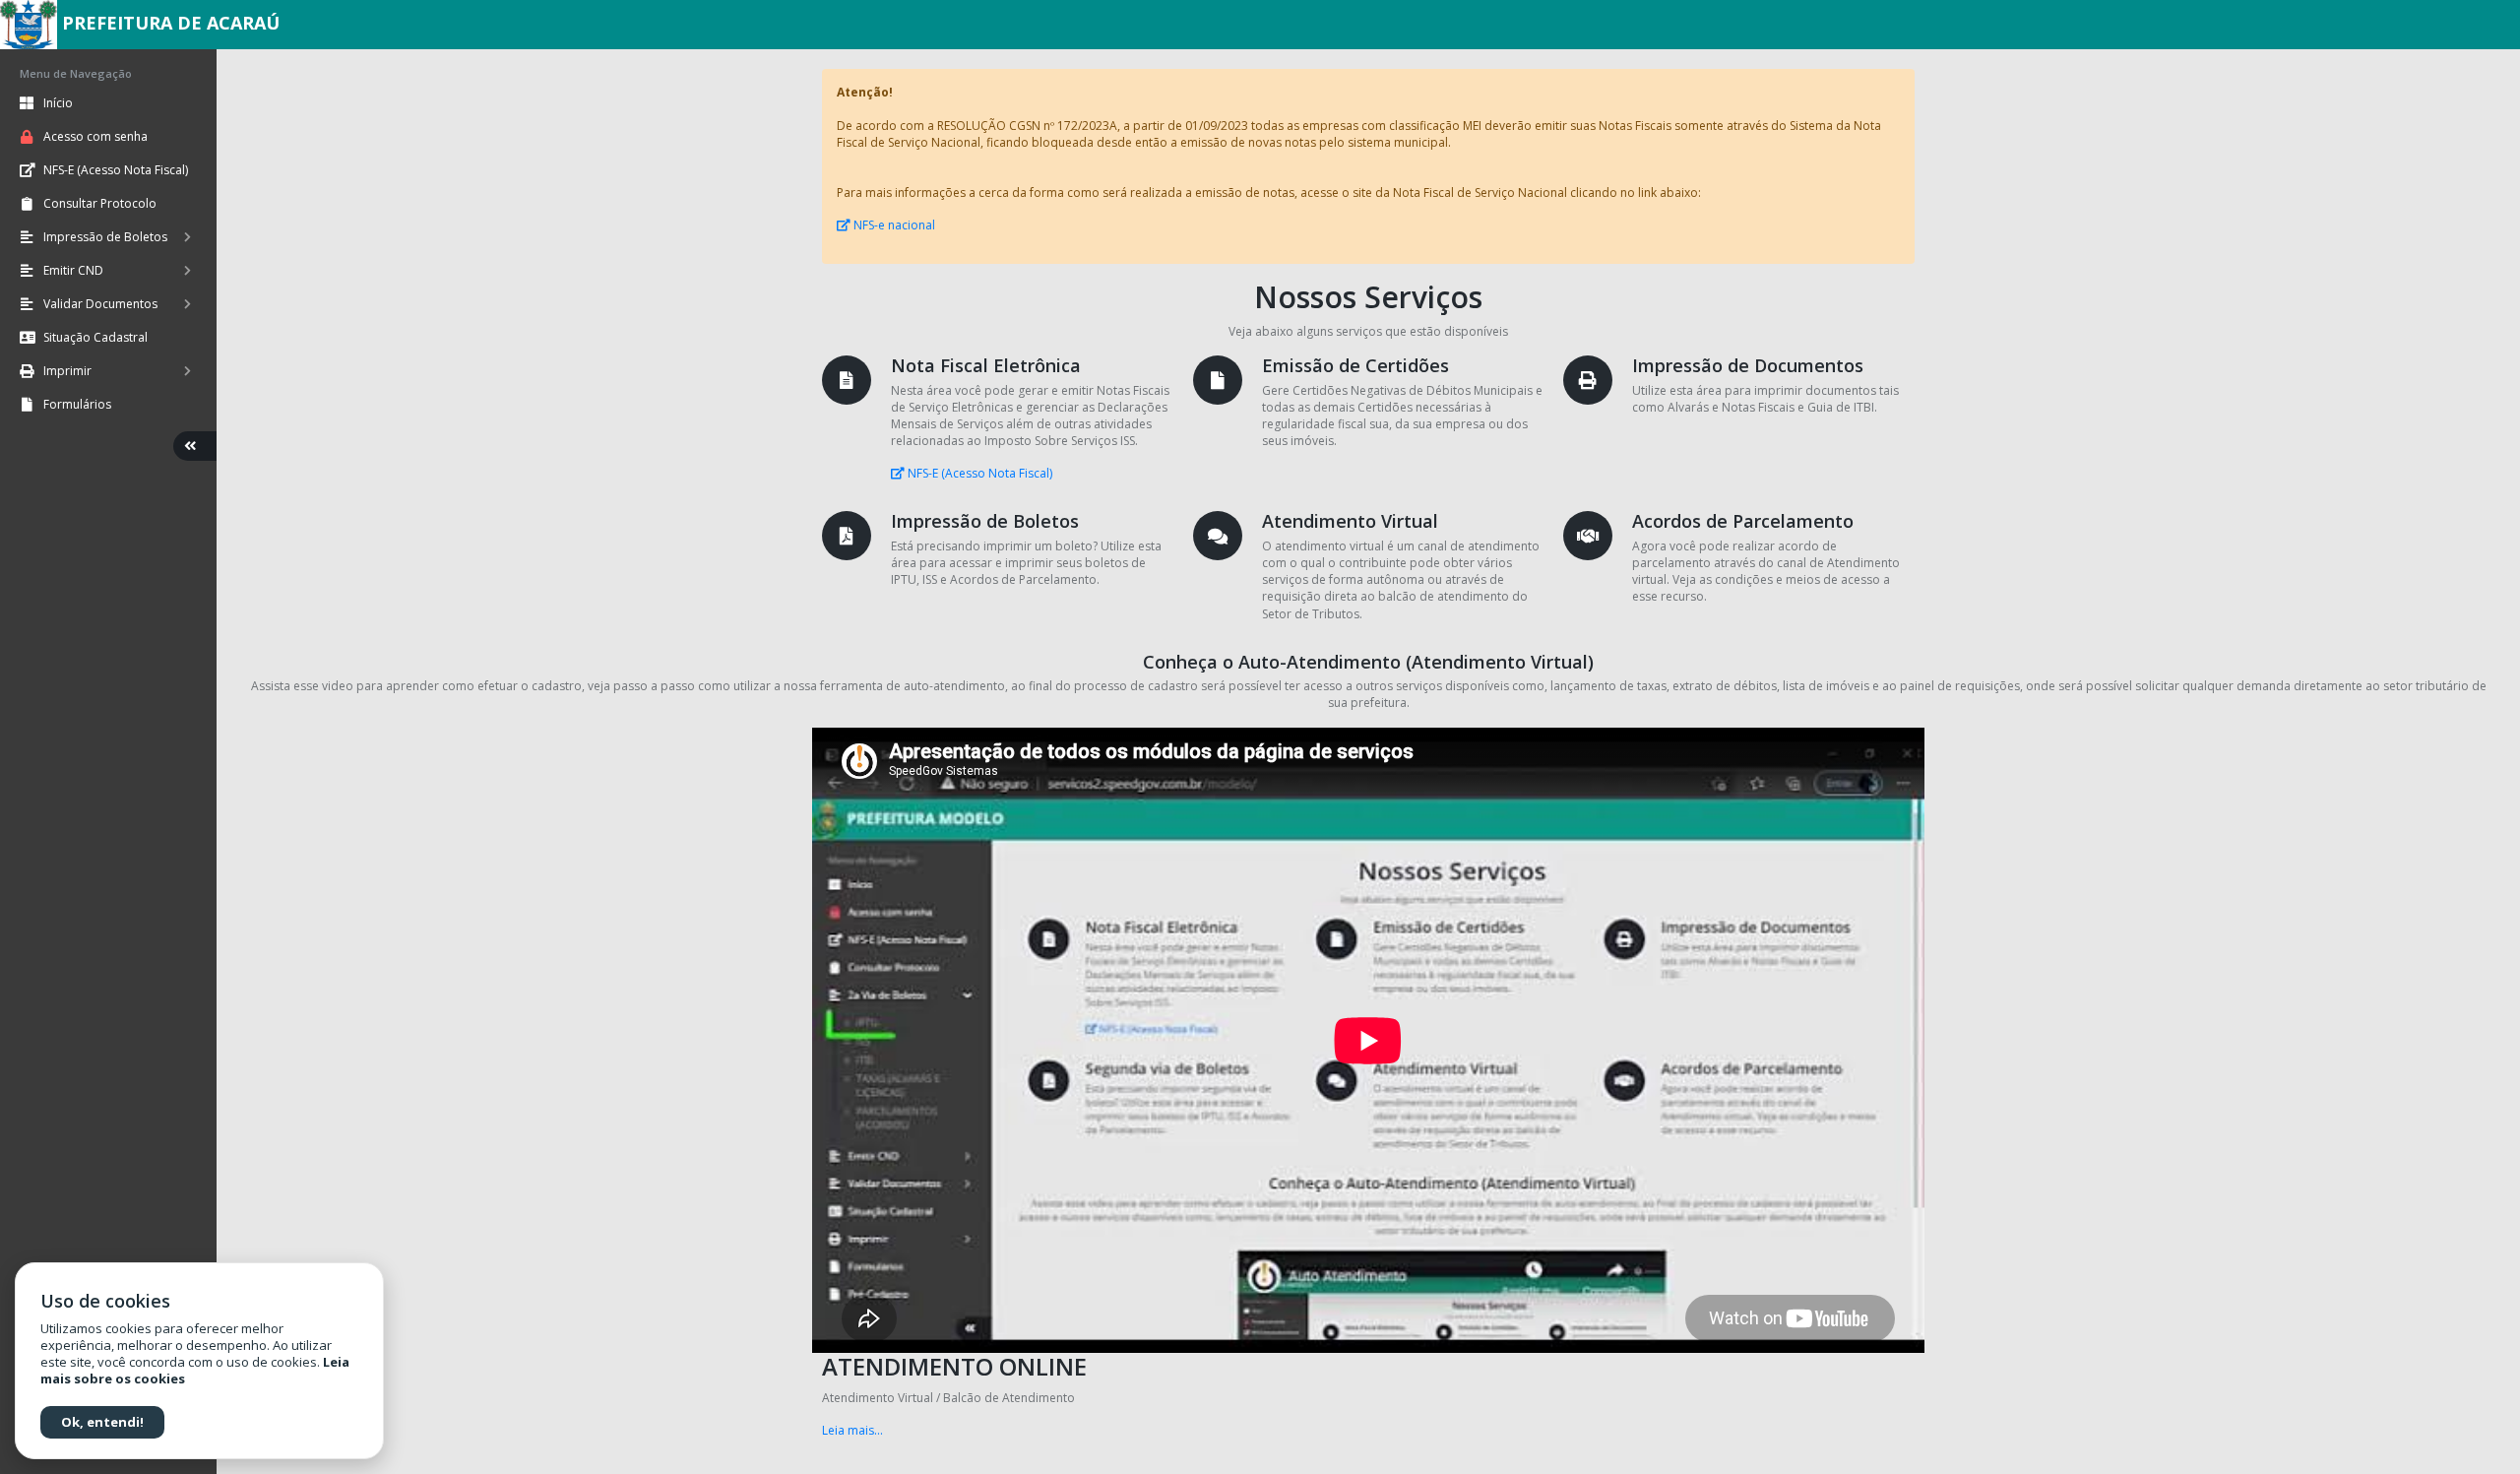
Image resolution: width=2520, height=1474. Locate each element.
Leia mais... (852, 1430)
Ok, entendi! (102, 1422)
